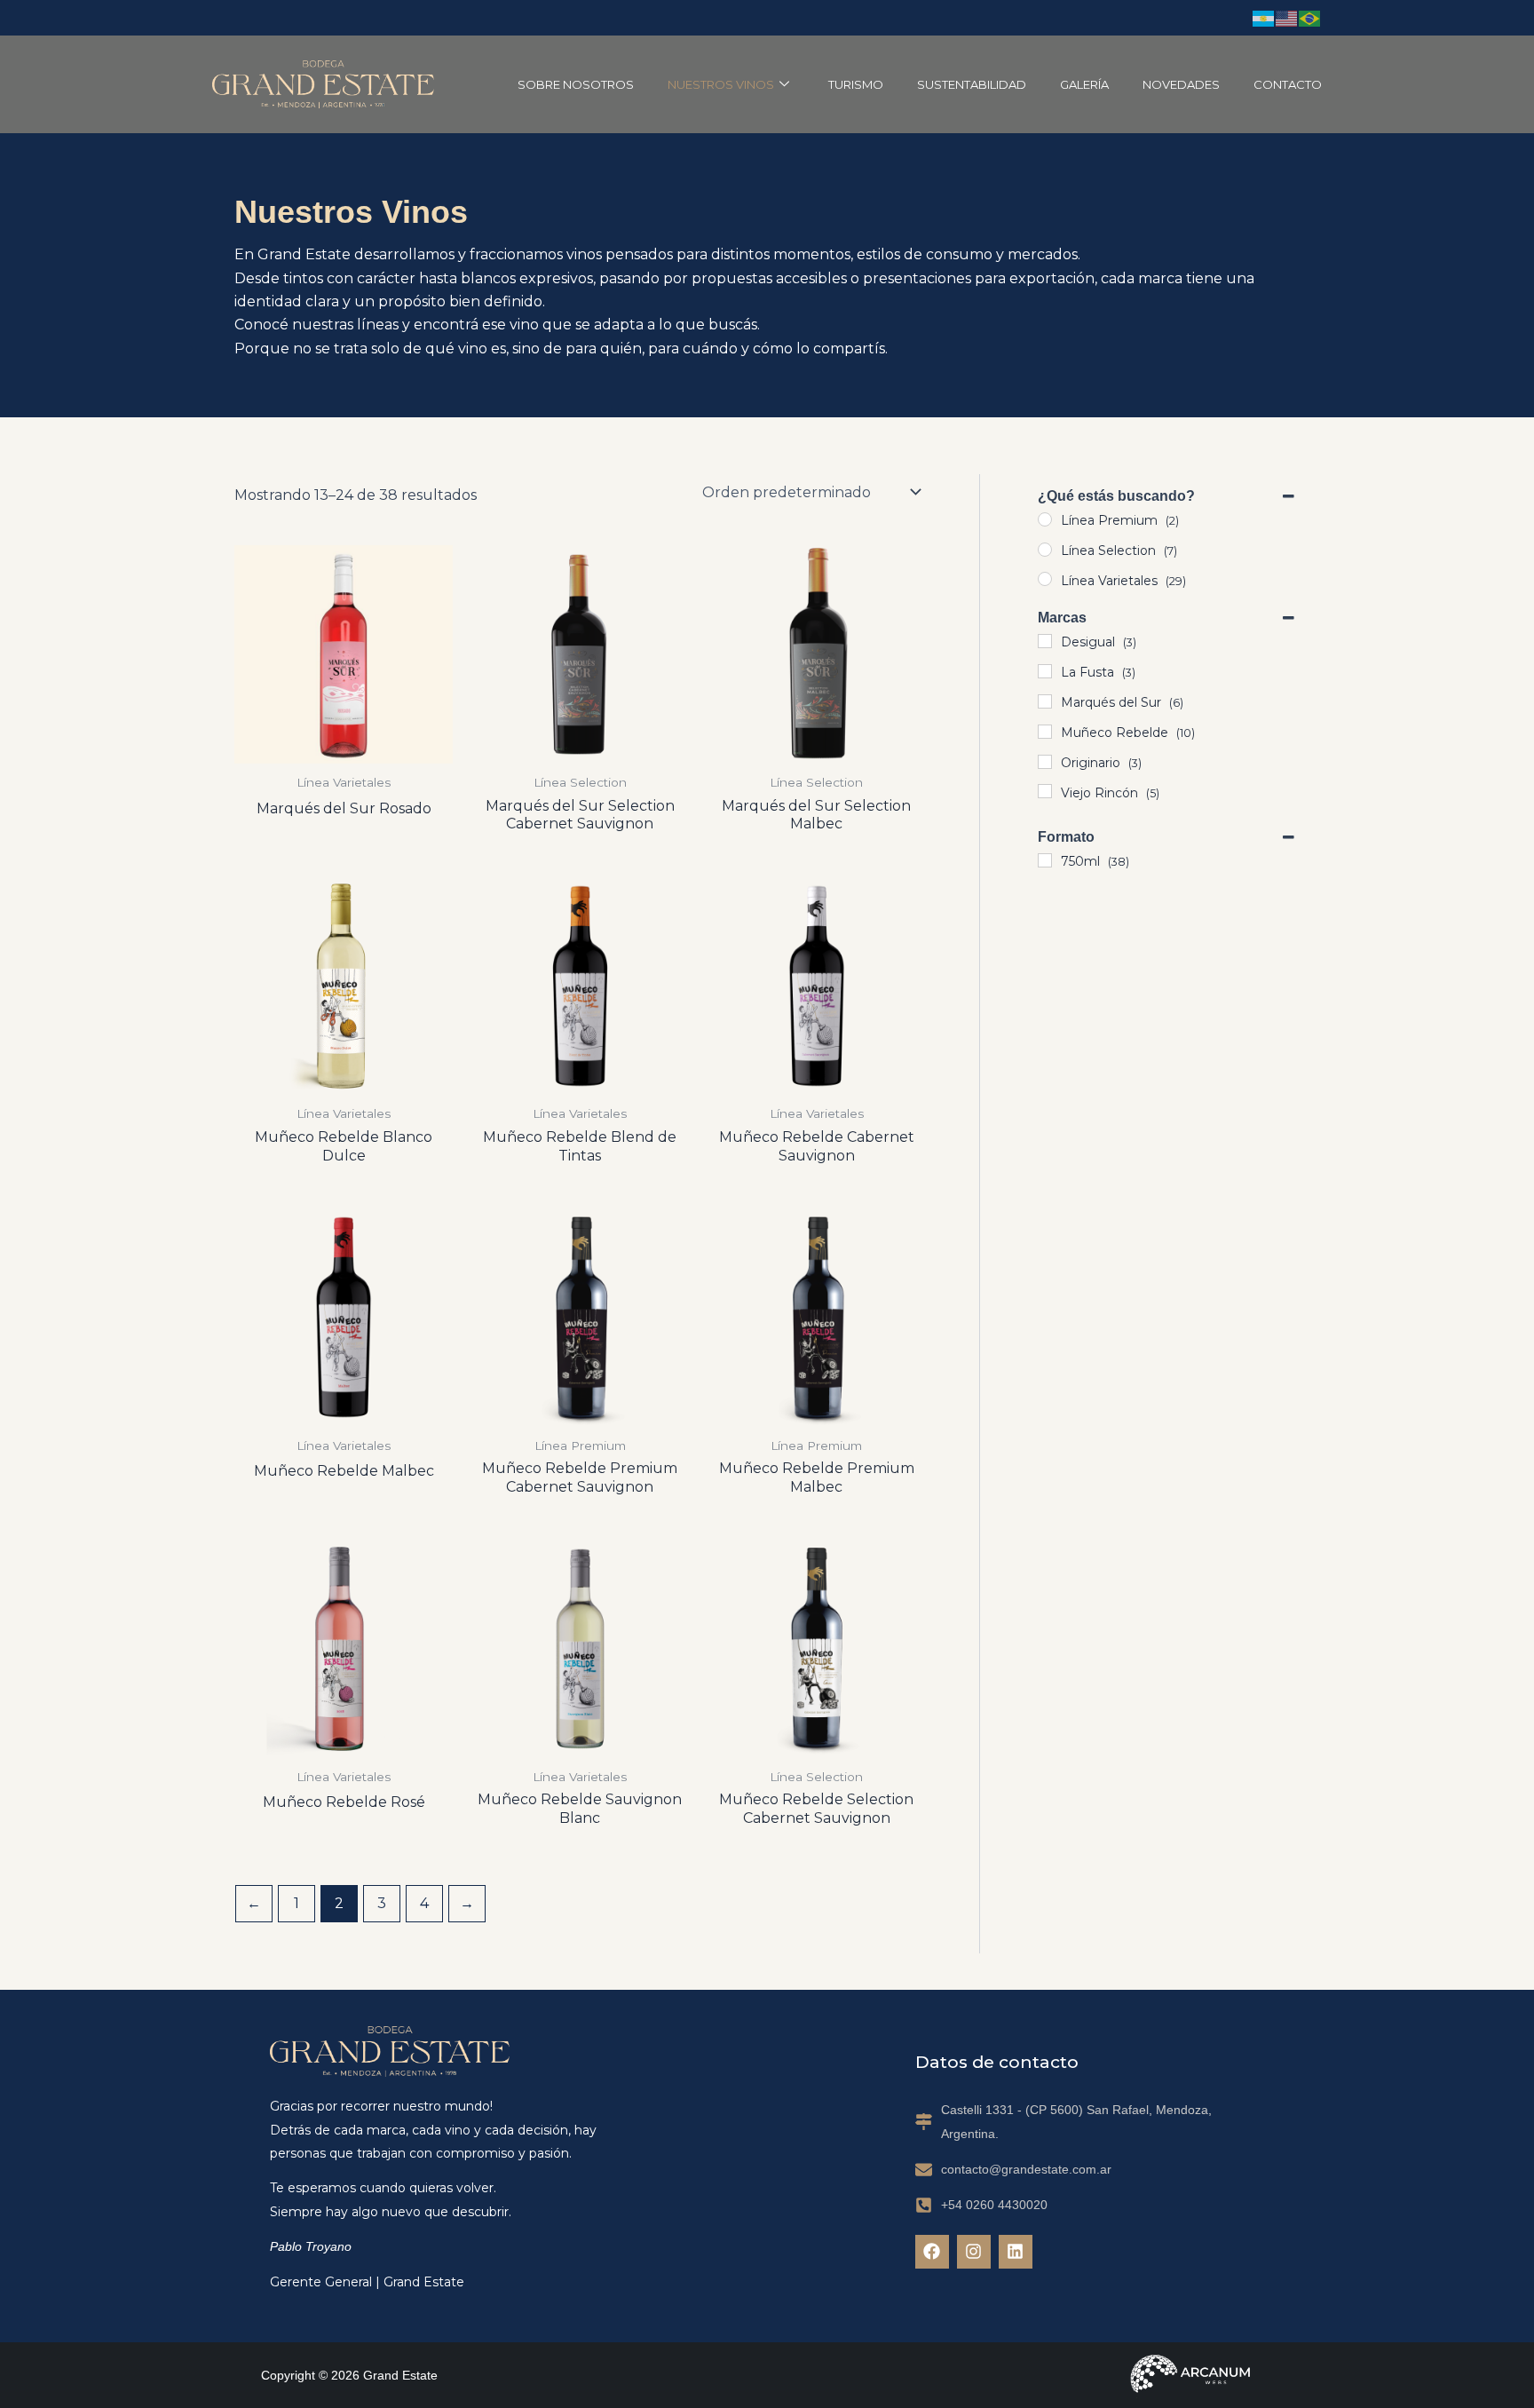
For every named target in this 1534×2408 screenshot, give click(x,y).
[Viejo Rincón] (1045, 791)
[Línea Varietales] (1045, 579)
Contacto (1288, 84)
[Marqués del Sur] (1045, 701)
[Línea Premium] (1045, 519)
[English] (1287, 17)
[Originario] (1045, 762)
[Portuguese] (1310, 17)
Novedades (1181, 84)
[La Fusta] (1045, 671)
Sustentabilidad (972, 84)
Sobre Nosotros (576, 84)
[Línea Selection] (1045, 550)
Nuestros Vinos (721, 84)
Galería (1084, 84)
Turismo (856, 84)
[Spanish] (1264, 17)
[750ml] (1045, 860)
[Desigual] (1045, 641)
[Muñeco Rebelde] (1045, 732)
